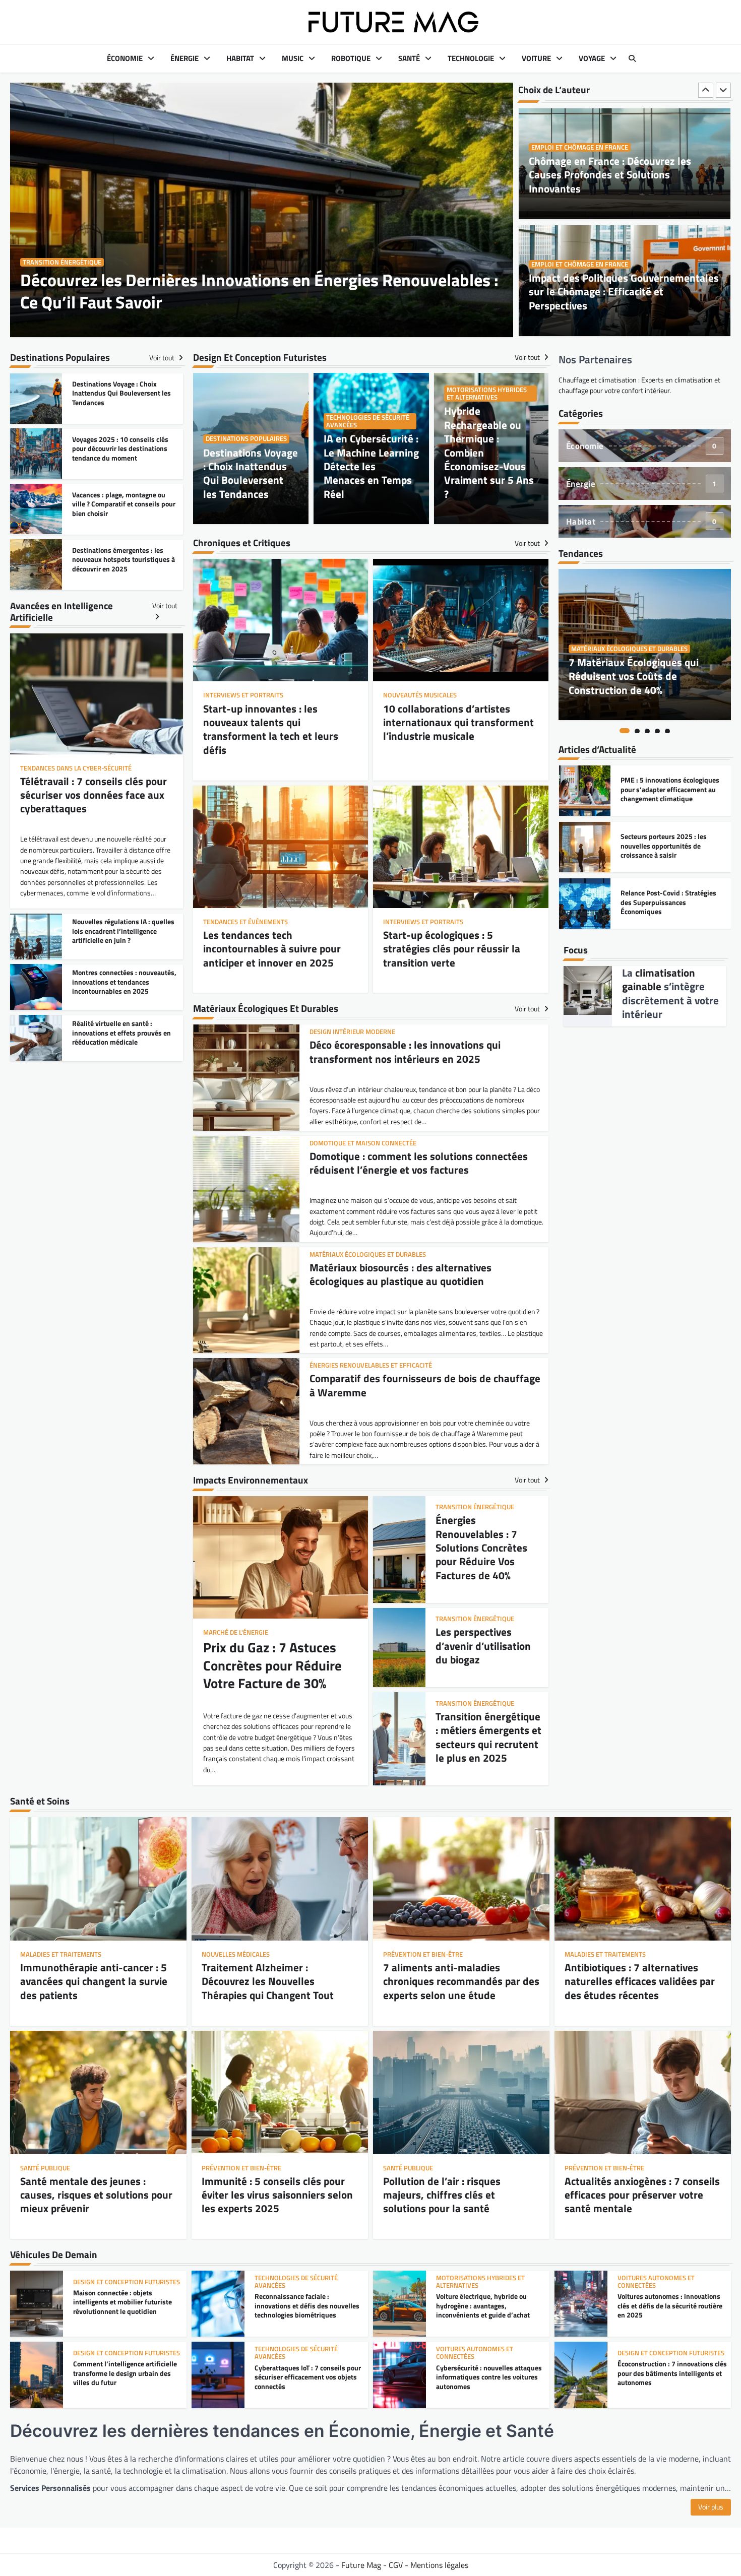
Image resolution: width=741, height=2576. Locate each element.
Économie (125, 58)
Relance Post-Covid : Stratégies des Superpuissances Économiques (668, 846)
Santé (409, 58)
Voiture (536, 58)
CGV (396, 2565)
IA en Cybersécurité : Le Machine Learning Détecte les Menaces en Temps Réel (371, 466)
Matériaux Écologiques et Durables (629, 649)
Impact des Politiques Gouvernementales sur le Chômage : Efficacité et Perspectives (624, 175)
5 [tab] (667, 731)
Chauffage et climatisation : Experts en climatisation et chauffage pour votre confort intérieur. (639, 385)
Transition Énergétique (62, 262)
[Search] (632, 58)
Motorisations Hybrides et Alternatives (487, 394)
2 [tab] (637, 731)
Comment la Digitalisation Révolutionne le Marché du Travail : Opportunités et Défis (621, 292)
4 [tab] (657, 731)
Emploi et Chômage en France (580, 147)
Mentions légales (439, 2565)
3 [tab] (647, 731)
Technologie (471, 58)
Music (293, 58)
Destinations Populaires (246, 439)
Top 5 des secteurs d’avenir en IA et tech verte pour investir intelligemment (670, 902)
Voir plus (711, 2507)
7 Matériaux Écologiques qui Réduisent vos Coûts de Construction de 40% (634, 676)
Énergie (184, 58)
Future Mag (361, 2565)
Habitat (240, 58)
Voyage (592, 58)
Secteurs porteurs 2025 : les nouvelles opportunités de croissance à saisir (664, 789)
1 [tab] (625, 731)
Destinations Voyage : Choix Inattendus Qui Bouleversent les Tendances (251, 473)
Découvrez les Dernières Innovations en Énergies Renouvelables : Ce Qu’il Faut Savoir (259, 291)
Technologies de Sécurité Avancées (368, 421)
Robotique (351, 58)
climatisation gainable (659, 979)
